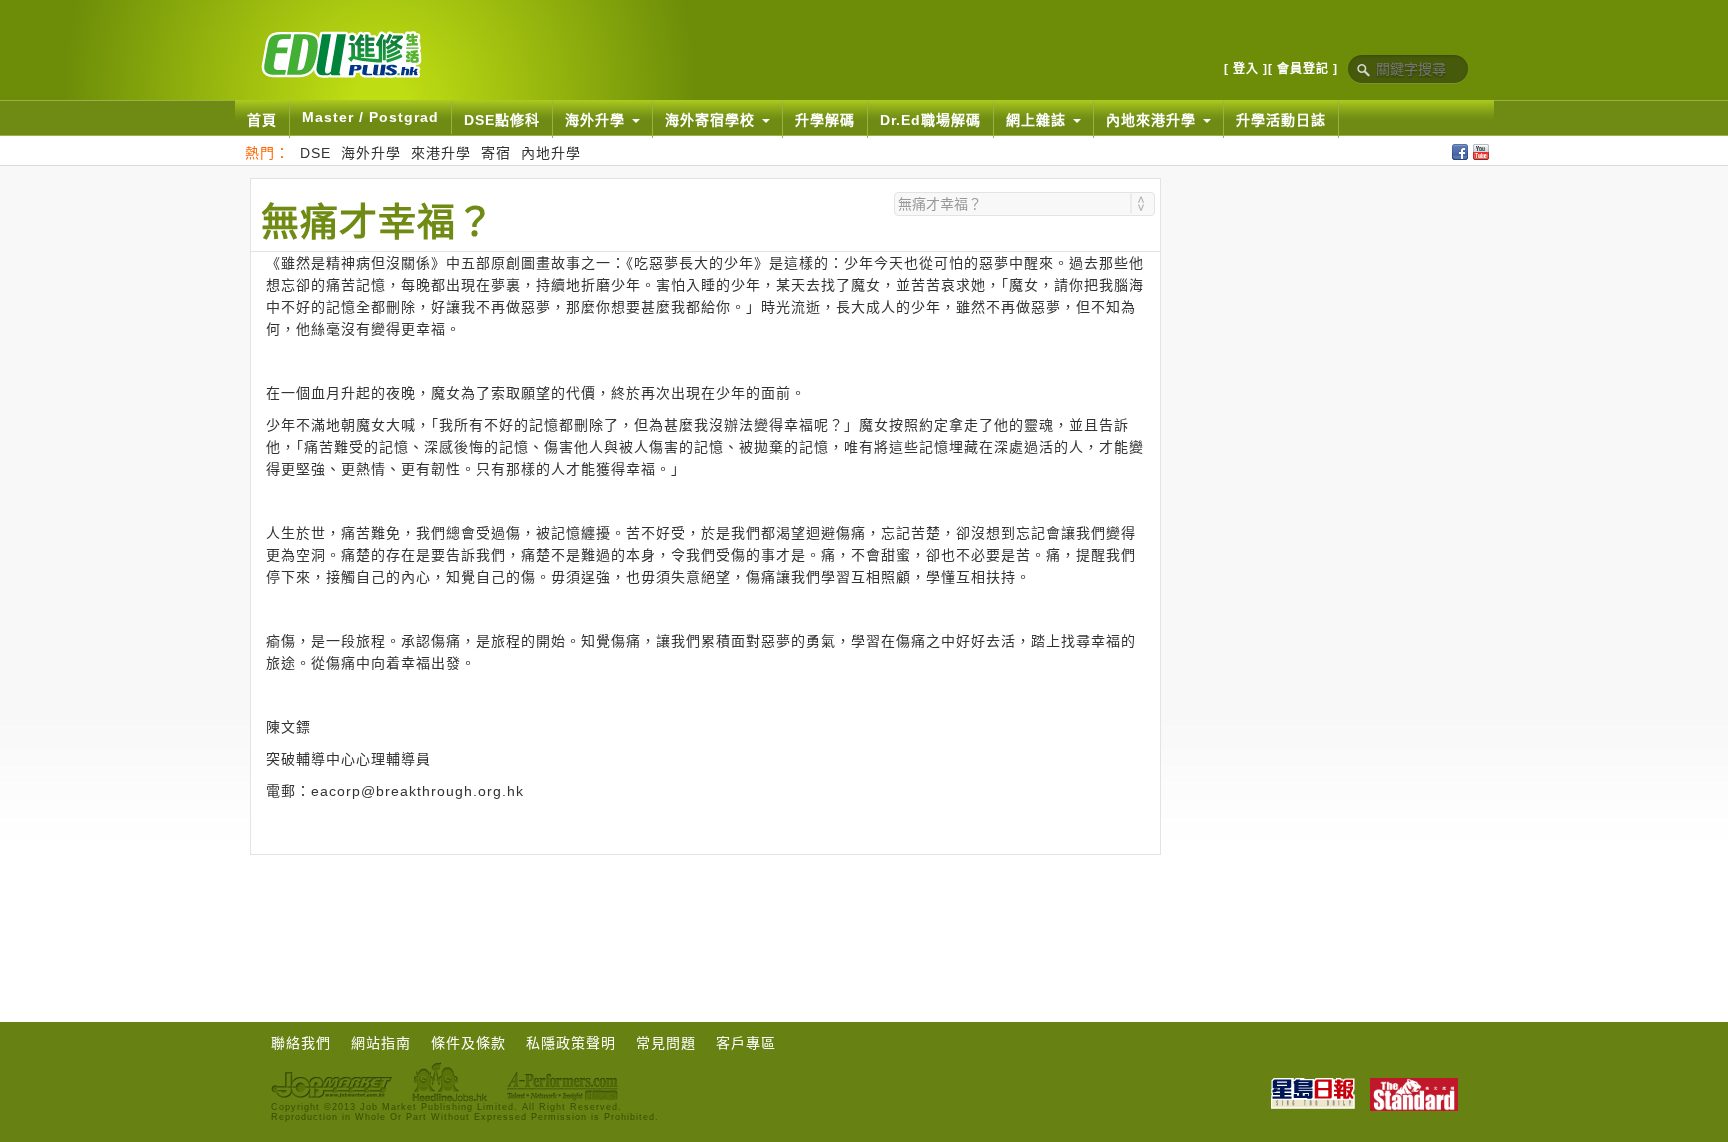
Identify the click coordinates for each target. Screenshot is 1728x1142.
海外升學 (371, 153)
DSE (315, 153)
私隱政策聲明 (571, 1043)
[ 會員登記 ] (1303, 69)
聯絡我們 (301, 1043)
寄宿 (496, 153)
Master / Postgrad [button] (370, 117)
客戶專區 (746, 1043)
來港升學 (441, 153)
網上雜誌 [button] (1038, 120)
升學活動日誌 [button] (1281, 120)
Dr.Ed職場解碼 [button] (930, 120)
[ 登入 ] (1246, 69)
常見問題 (666, 1043)
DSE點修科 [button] (502, 120)
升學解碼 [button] (825, 120)
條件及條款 (468, 1043)
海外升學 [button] (597, 120)
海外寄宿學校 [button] (712, 120)
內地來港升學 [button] (1153, 120)
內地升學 (551, 153)
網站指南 (381, 1043)
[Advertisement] (705, 910)
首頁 (262, 120)
